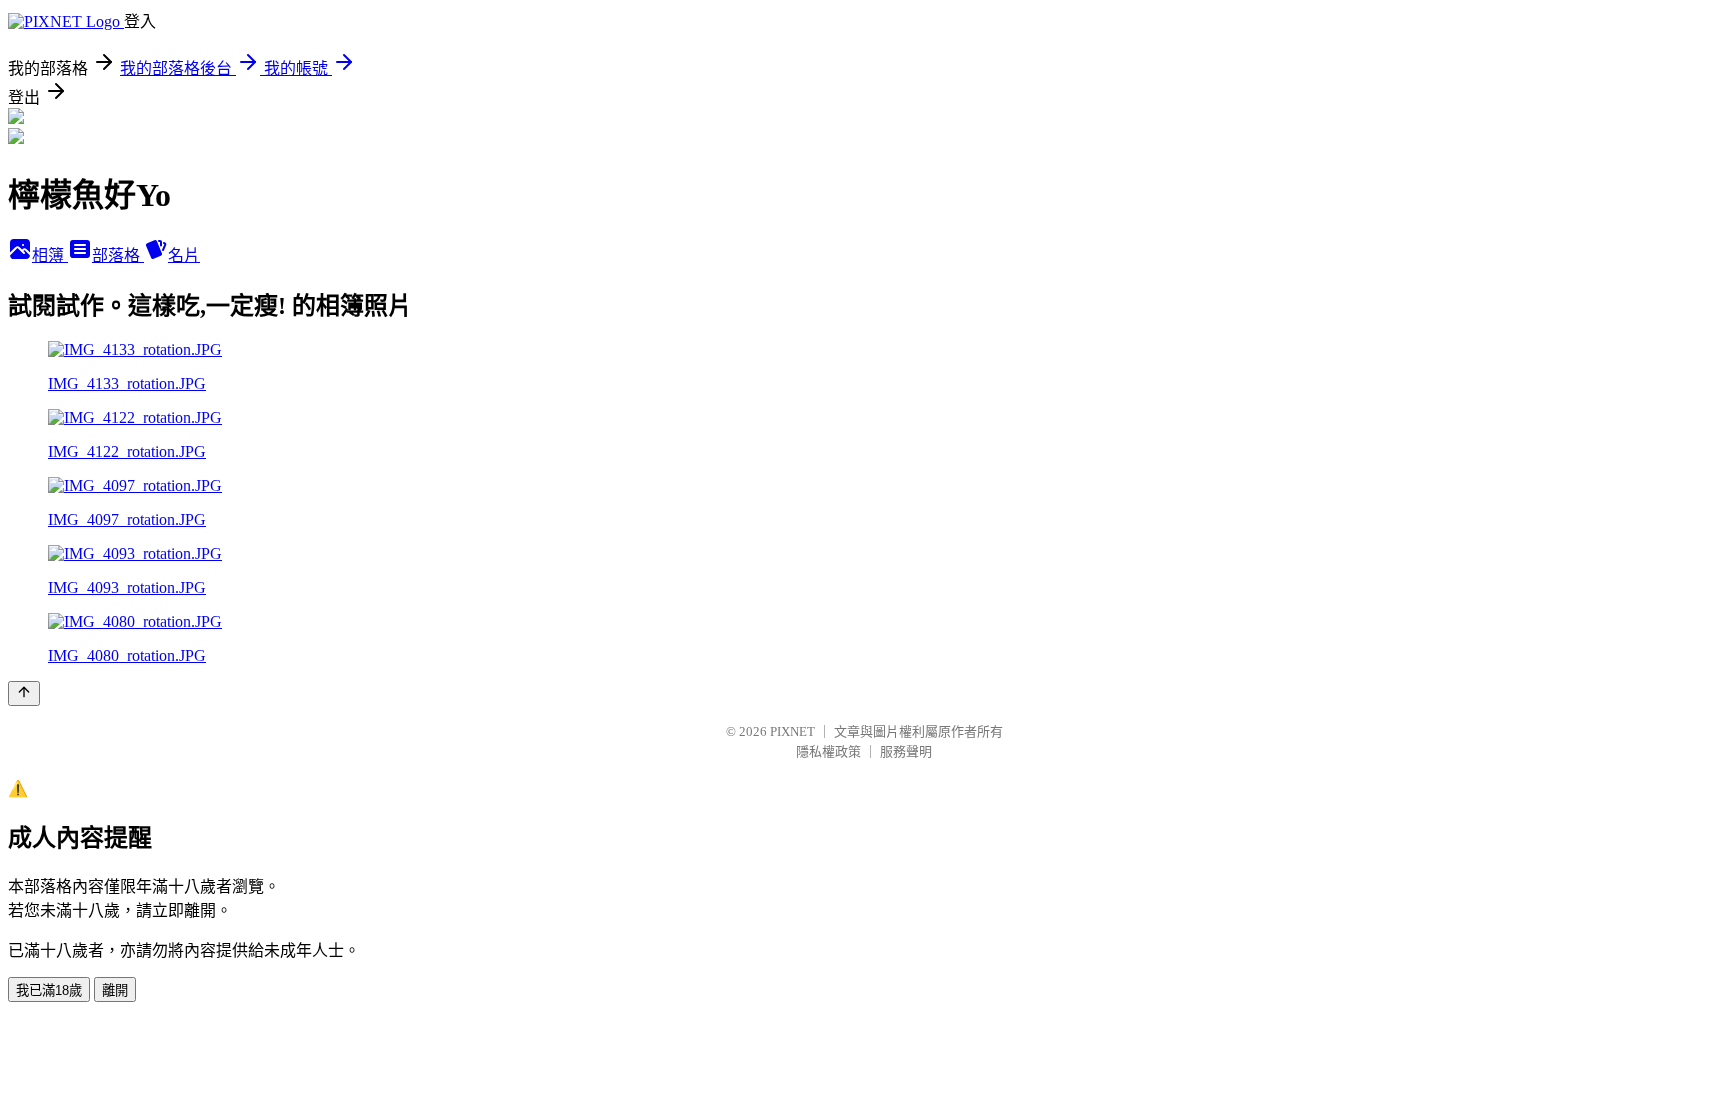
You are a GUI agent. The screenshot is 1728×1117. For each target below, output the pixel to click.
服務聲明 (906, 751)
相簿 (50, 255)
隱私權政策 (828, 751)
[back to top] (24, 693)
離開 (115, 990)
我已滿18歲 (49, 990)
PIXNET (792, 731)
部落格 (118, 255)
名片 (184, 255)
